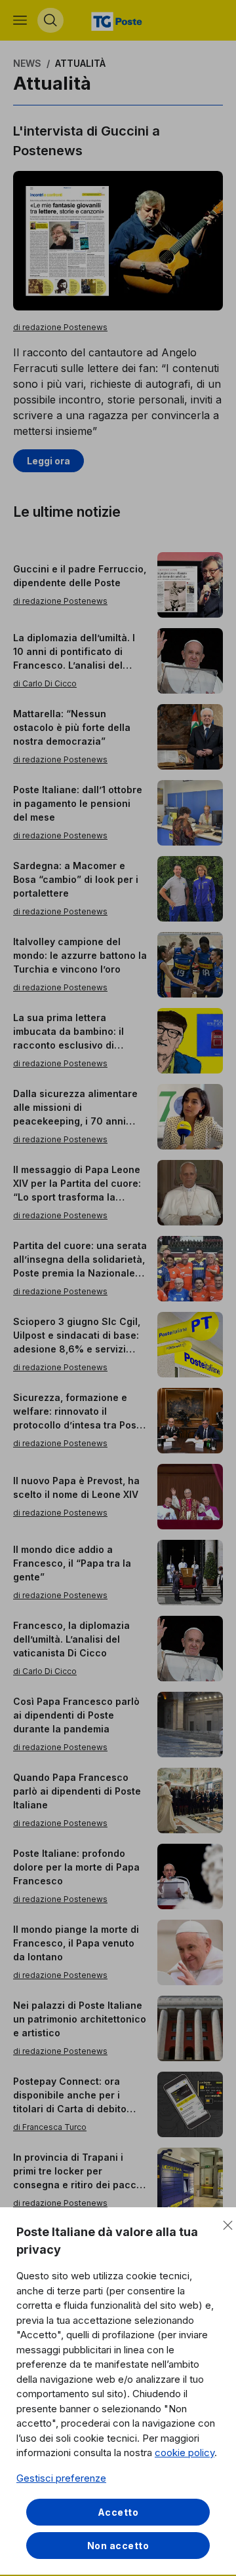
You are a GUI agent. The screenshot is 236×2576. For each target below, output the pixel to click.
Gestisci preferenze (61, 2478)
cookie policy (185, 2453)
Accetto (118, 2512)
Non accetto (118, 2546)
